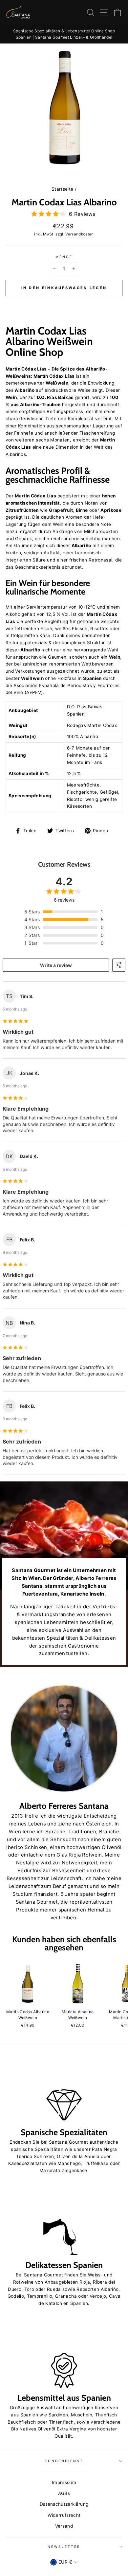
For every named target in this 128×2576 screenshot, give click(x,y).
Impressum (64, 2482)
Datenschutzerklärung (64, 2504)
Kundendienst (64, 2461)
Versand (64, 2526)
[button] (64, 303)
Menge (64, 257)
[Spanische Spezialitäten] (64, 2090)
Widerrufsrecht (64, 2515)
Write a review (56, 965)
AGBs (64, 2493)
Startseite (62, 189)
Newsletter (64, 2547)
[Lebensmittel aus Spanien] (64, 2355)
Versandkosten (79, 234)
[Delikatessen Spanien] (64, 2222)
